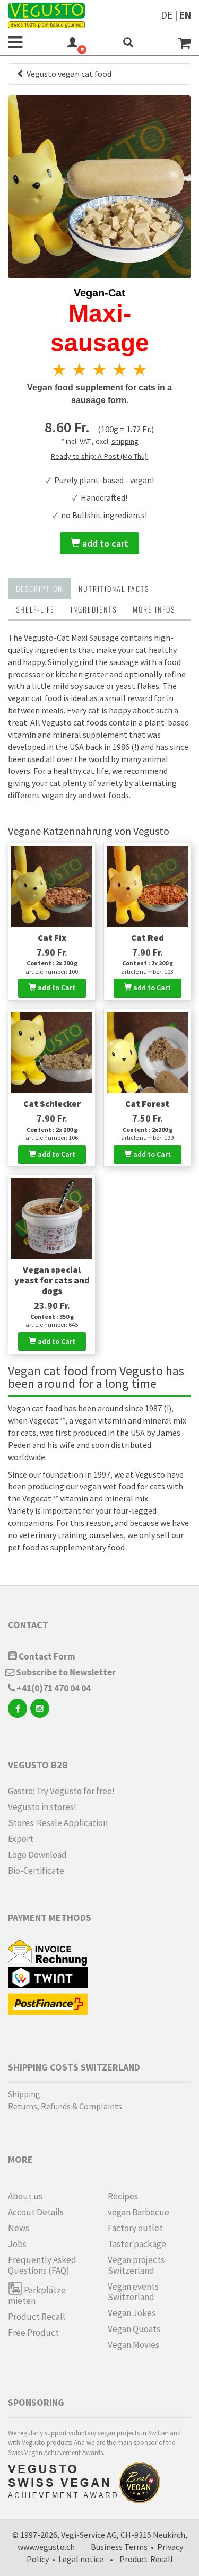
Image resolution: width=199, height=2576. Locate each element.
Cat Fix (52, 938)
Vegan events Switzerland (133, 2292)
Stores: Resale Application (58, 1823)
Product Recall (37, 2317)
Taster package (137, 2244)
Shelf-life (35, 609)
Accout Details (36, 2212)
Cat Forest (147, 1104)
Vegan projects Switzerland (136, 2265)
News (19, 2228)
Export (21, 1839)
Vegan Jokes (132, 2313)
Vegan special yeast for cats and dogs (52, 1280)
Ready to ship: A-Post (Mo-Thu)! (100, 456)
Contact (28, 1625)
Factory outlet (135, 2228)
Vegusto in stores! (42, 1807)
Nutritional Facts (114, 588)
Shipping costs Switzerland (74, 2067)
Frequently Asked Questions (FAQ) (42, 2265)
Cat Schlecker (52, 1104)
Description (39, 588)
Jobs (17, 2244)
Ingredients (94, 609)
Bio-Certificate (36, 1871)
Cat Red (148, 938)
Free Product (33, 2333)
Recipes (123, 2196)
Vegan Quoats (134, 2329)
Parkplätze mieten (37, 2295)
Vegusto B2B (38, 1765)
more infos (154, 609)
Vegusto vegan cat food (68, 74)
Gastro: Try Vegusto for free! (61, 1791)
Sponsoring (36, 2402)
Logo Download (37, 1855)
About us (25, 2196)
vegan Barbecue (139, 2212)
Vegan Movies (133, 2345)
